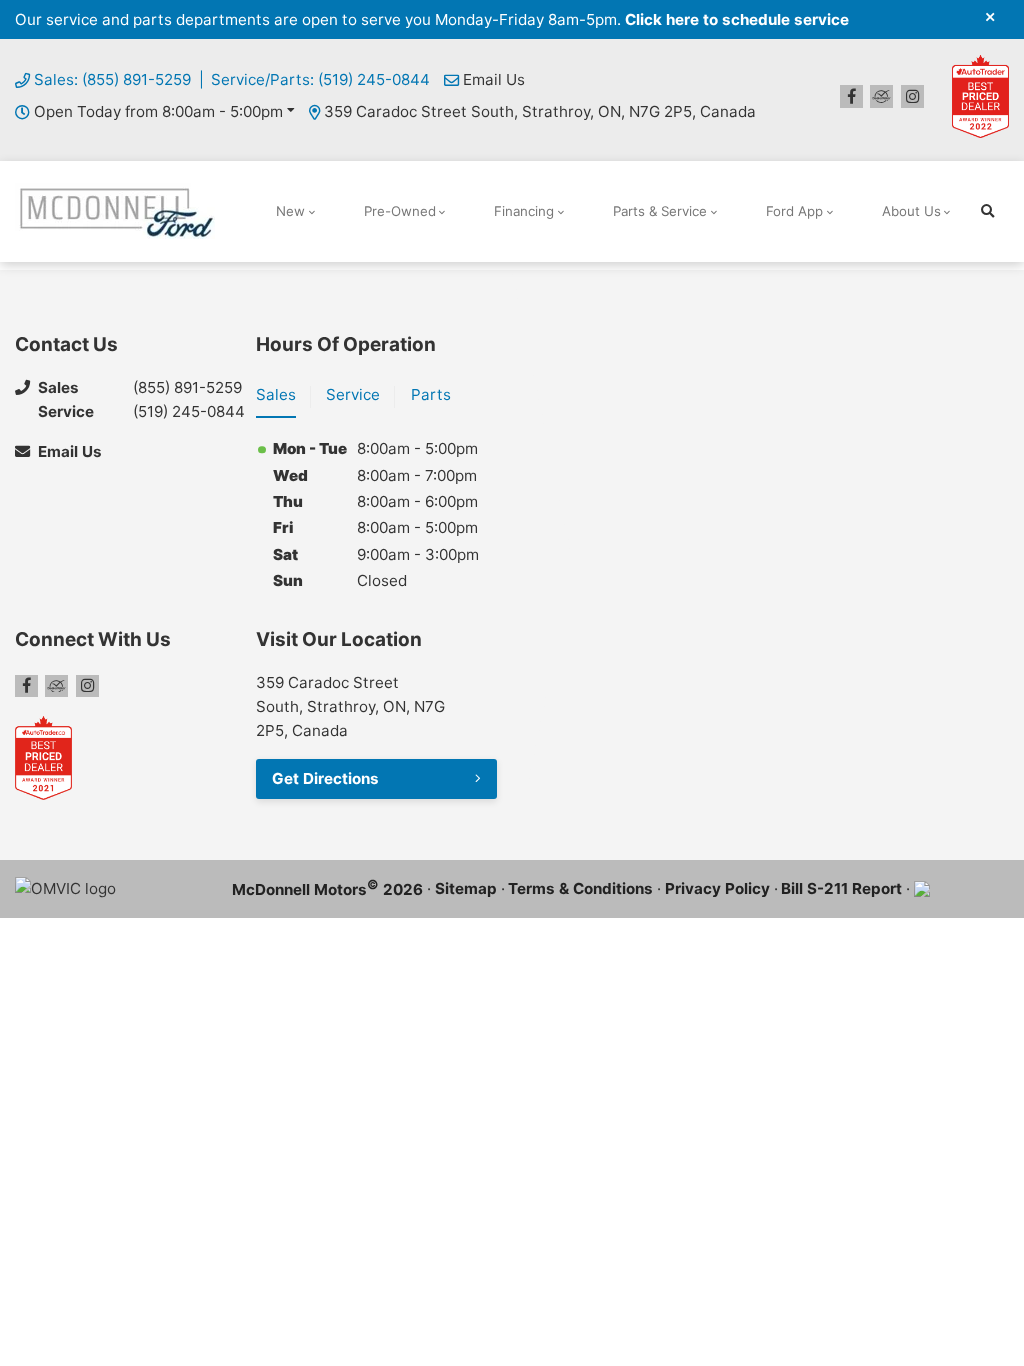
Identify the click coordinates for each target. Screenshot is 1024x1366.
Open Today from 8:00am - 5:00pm (158, 111)
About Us (911, 211)
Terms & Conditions (580, 888)
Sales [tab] (276, 394)
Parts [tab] (431, 394)
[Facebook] (851, 96)
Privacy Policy (717, 888)
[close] (990, 17)
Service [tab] (353, 394)
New (290, 211)
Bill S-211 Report (841, 888)
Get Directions (325, 778)
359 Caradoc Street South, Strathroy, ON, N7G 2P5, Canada (540, 111)
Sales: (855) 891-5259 (112, 79)
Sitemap (466, 888)
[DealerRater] (881, 96)
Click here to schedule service (737, 19)
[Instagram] (912, 96)
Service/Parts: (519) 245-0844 (320, 79)
